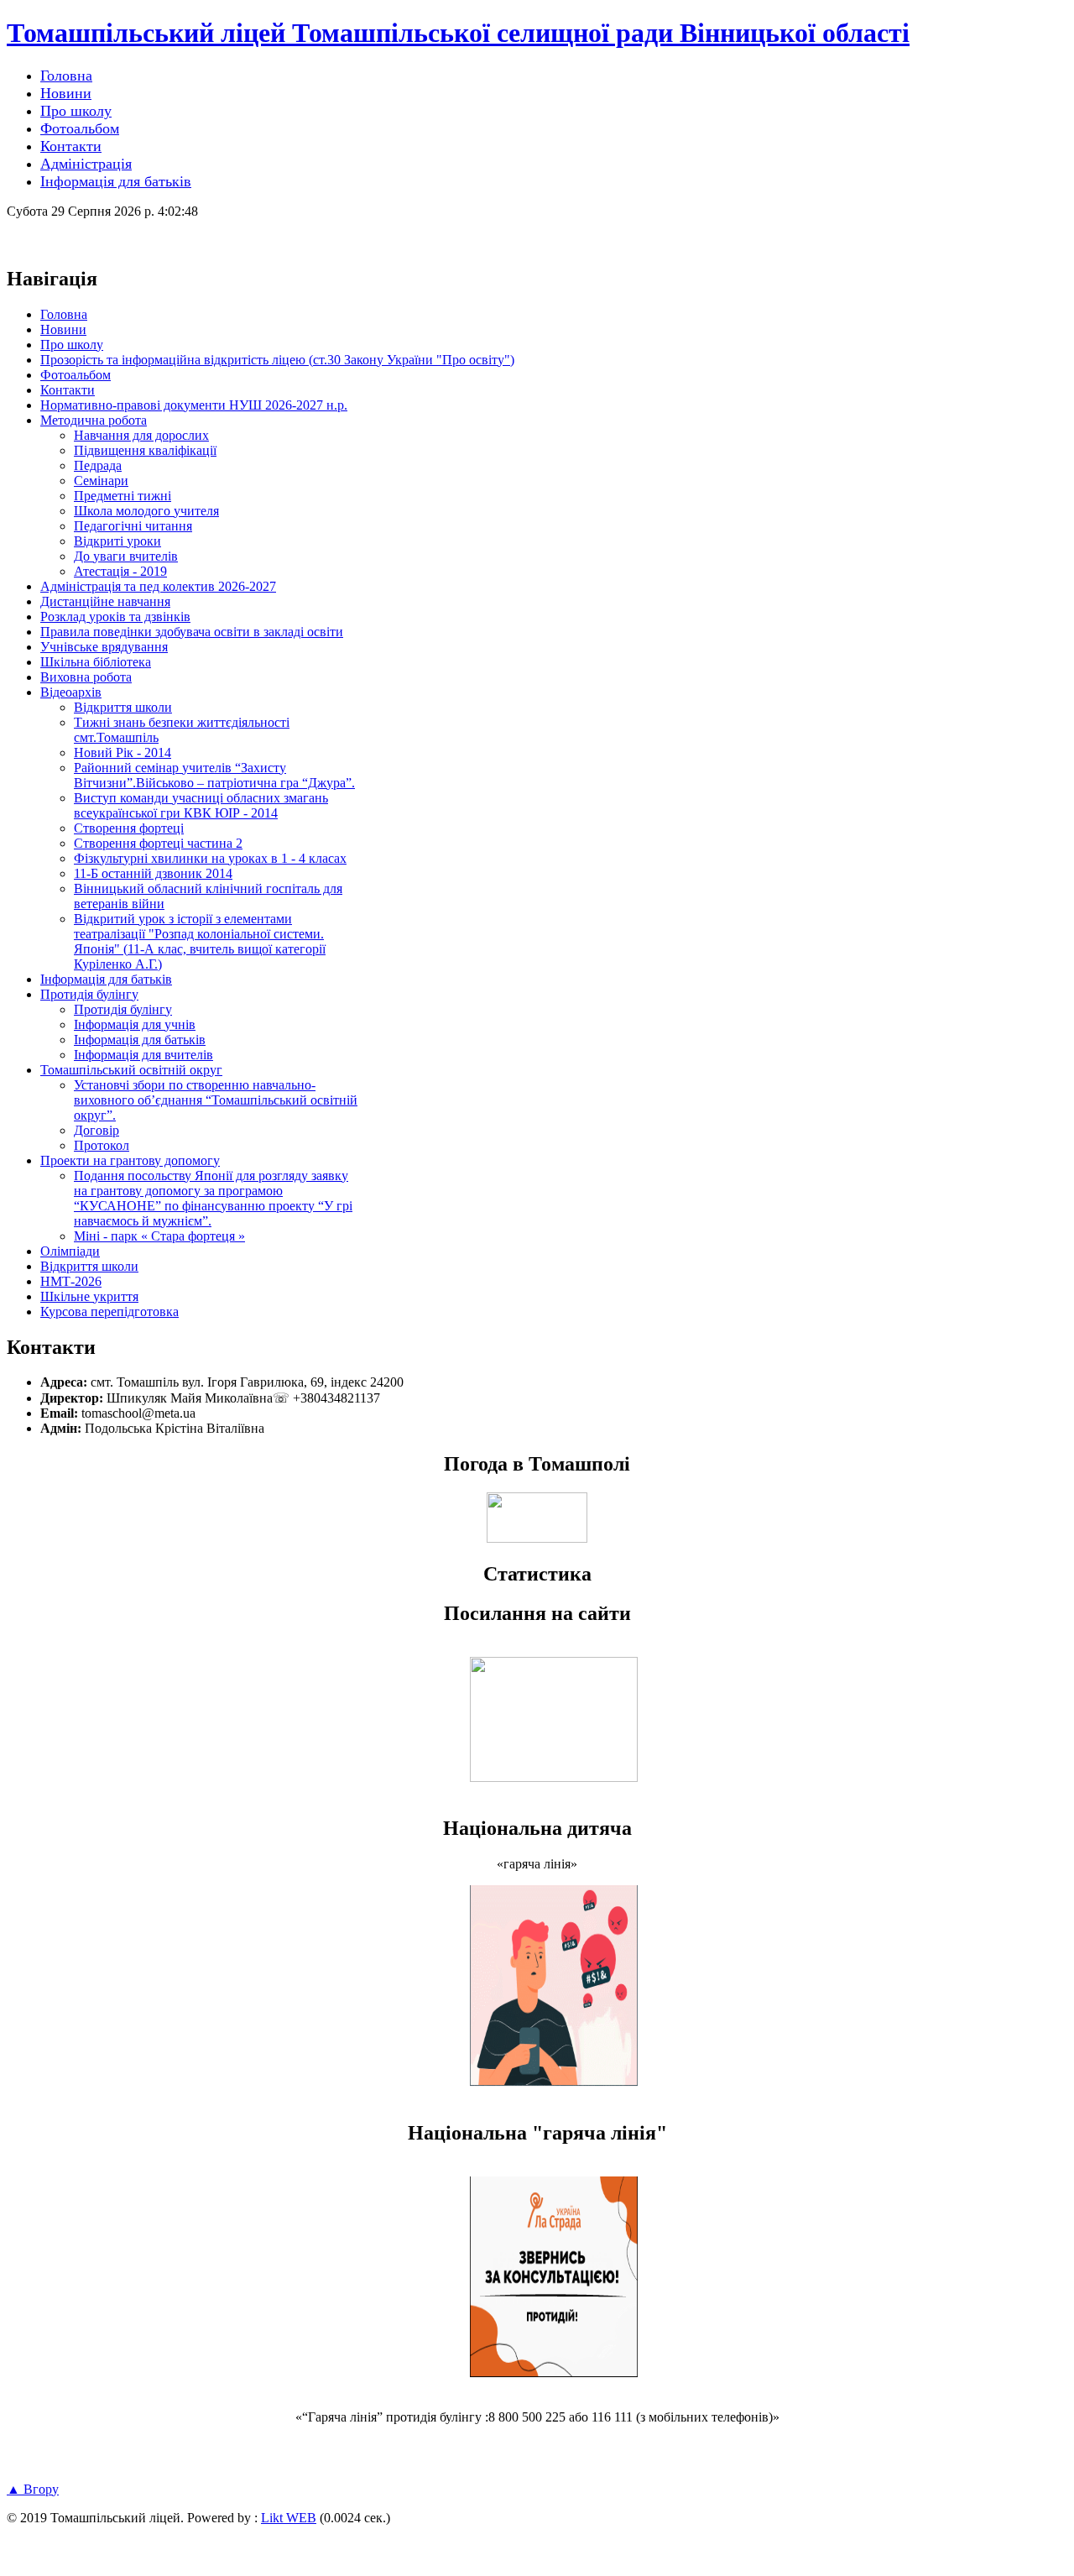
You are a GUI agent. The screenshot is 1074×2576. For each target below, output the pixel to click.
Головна (64, 314)
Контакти (68, 390)
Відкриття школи (89, 1266)
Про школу (72, 345)
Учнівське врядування (104, 647)
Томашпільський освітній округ (131, 1070)
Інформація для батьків (106, 979)
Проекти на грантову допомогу (130, 1160)
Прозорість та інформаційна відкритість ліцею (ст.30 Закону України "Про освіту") (277, 360)
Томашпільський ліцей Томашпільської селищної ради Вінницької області (458, 33)
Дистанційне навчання (105, 601)
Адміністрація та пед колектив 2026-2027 (158, 586)
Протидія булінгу (89, 994)
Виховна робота (86, 677)
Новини (63, 329)
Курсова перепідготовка (109, 1312)
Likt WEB (289, 2518)
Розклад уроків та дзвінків (115, 617)
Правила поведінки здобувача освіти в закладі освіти (192, 632)
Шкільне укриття (89, 1296)
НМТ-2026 (71, 1281)
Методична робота (94, 420)
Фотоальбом (76, 375)
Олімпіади (70, 1251)
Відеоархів (71, 692)
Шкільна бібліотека (96, 662)
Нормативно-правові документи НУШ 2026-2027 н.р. (194, 405)
